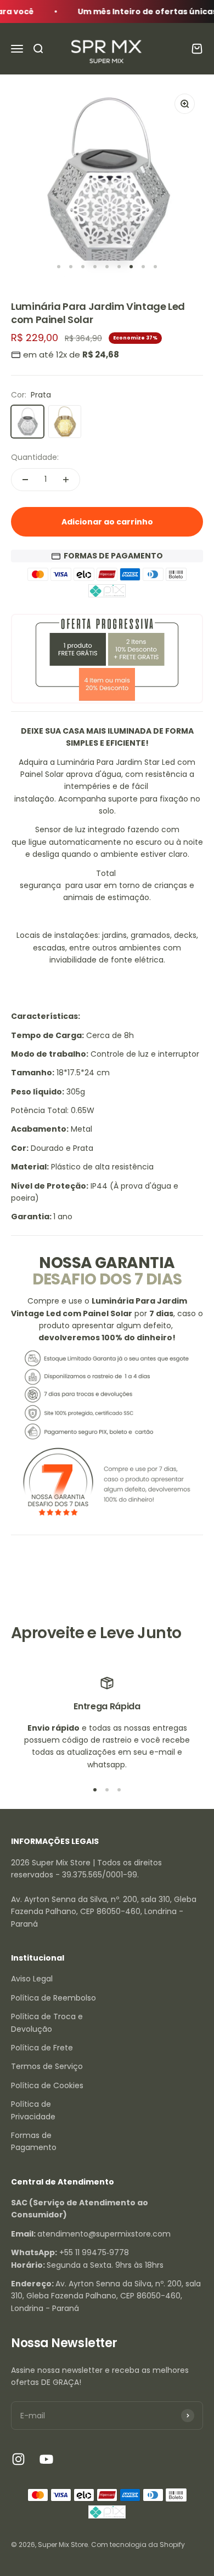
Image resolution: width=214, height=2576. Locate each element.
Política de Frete (42, 2048)
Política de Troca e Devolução (47, 2022)
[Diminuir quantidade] (25, 480)
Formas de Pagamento (34, 2141)
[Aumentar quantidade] (66, 480)
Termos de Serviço (47, 2066)
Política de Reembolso (54, 1998)
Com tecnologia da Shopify (138, 2545)
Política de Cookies (47, 2085)
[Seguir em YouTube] (46, 2459)
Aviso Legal (32, 1979)
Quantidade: (35, 457)
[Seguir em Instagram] (18, 2459)
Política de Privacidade (33, 2110)
